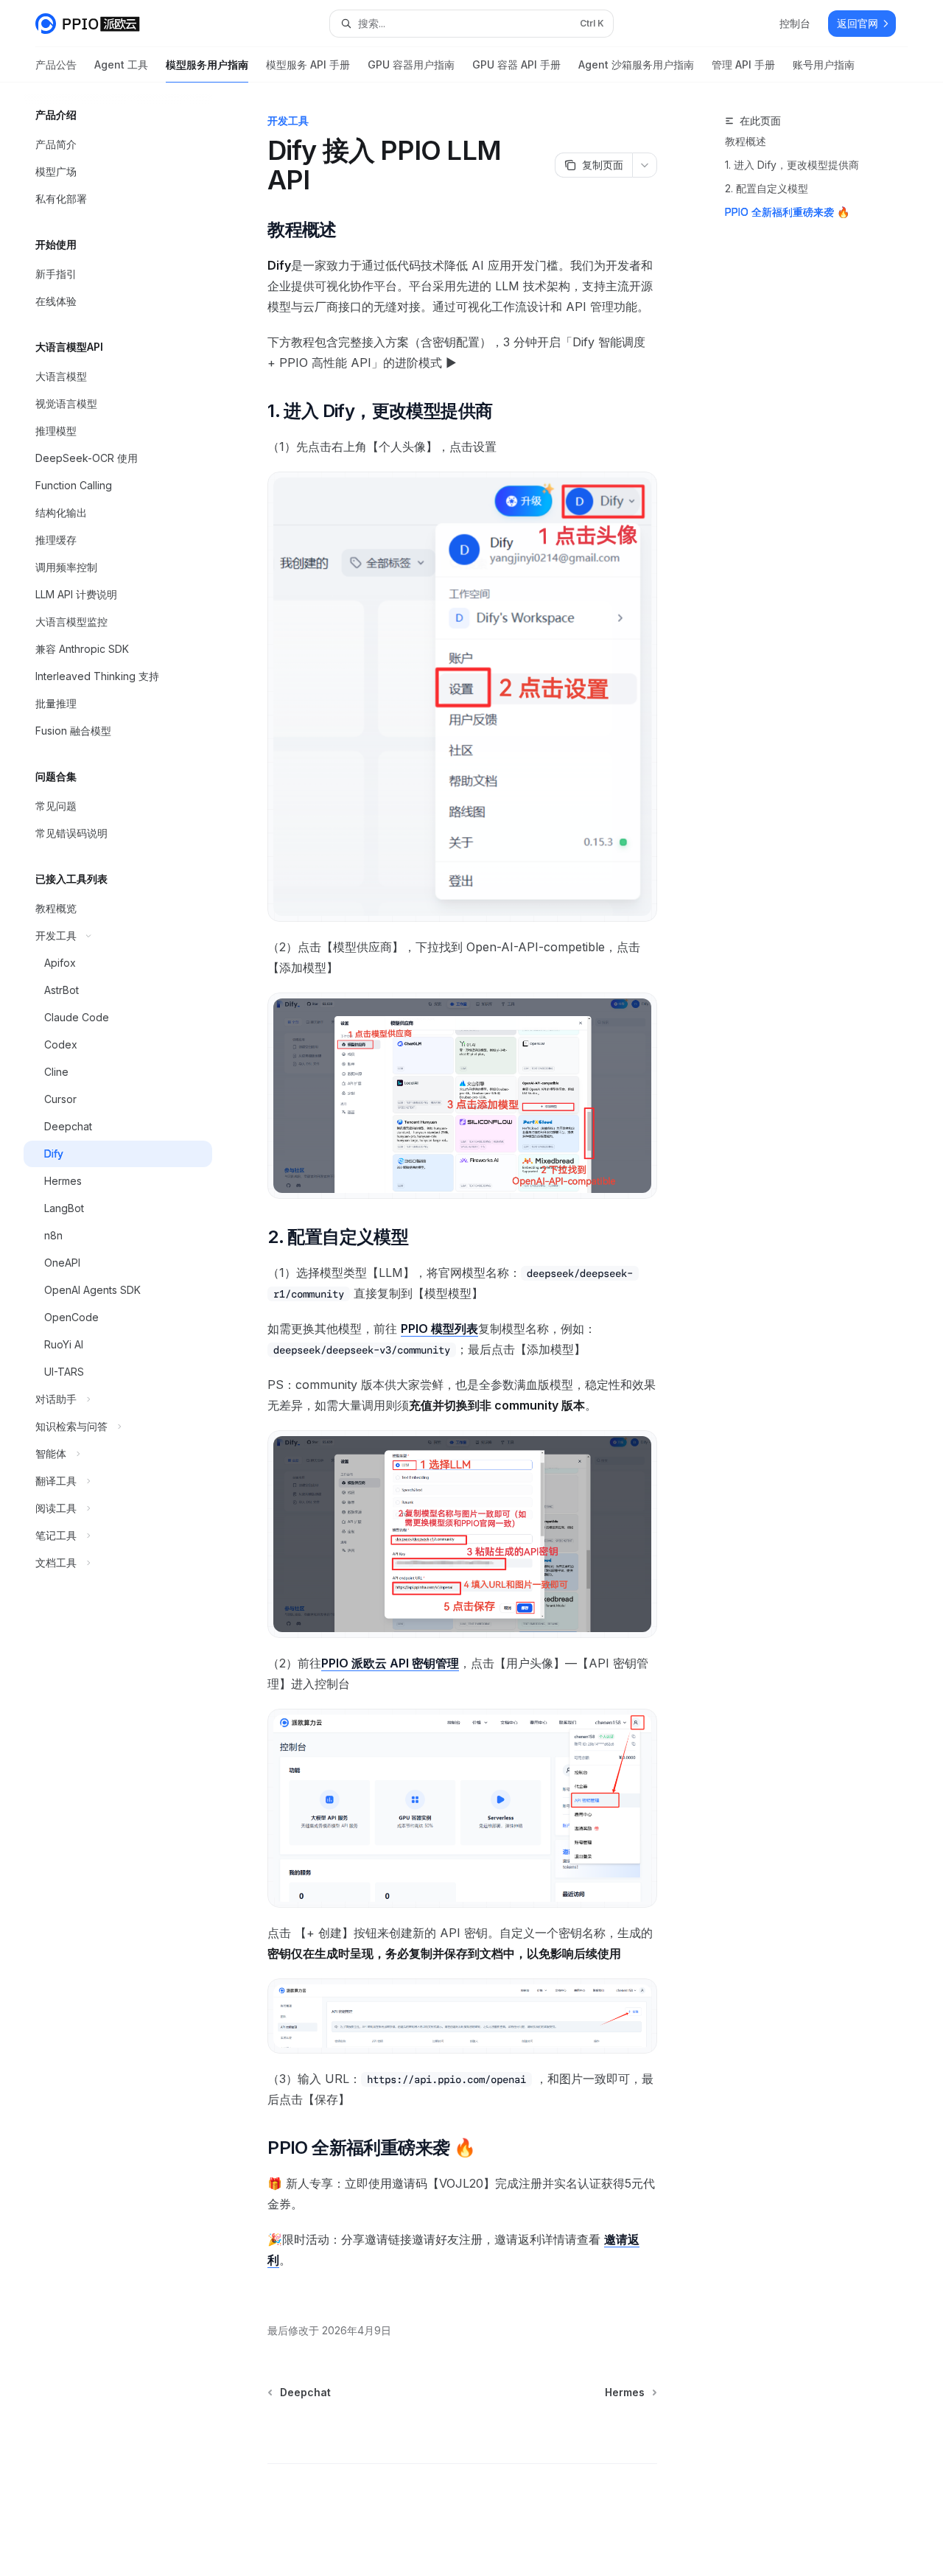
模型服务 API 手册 (308, 64)
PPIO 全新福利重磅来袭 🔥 (787, 212)
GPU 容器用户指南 (411, 64)
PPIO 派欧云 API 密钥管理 (390, 1663)
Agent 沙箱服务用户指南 (636, 64)
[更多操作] (645, 165)
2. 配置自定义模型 (767, 188)
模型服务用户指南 (207, 64)
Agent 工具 (121, 64)
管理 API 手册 (743, 64)
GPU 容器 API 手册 (516, 64)
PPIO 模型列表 (439, 1329)
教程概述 (746, 141)
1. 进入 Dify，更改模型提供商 (792, 165)
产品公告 (56, 64)
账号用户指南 (824, 64)
